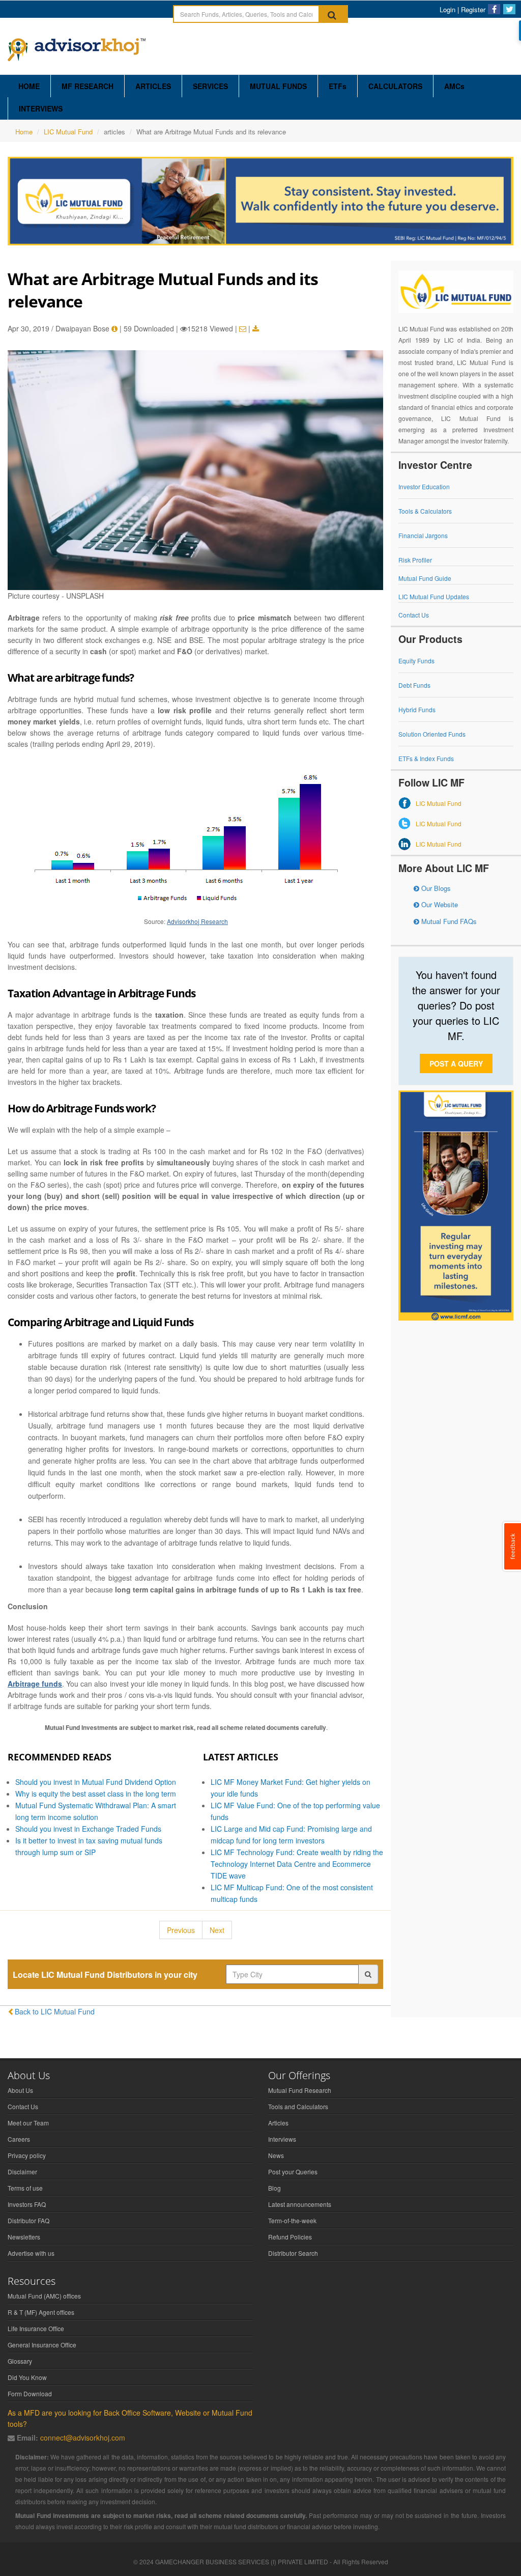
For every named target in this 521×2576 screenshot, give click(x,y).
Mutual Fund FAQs (448, 921)
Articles (278, 2123)
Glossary (20, 2361)
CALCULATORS (395, 86)
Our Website (439, 904)
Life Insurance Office (36, 2328)
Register (473, 9)
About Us (20, 2090)
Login (447, 9)
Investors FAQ (27, 2204)
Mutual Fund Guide (425, 578)
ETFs (338, 86)
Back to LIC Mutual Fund (55, 2011)
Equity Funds (416, 661)
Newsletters (24, 2237)
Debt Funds (414, 685)
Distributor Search (293, 2253)
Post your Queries (293, 2172)
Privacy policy (27, 2155)
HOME (29, 86)
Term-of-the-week (292, 2220)
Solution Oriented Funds (432, 734)
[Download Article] (256, 329)
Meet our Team (28, 2123)
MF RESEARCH (88, 86)
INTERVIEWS (41, 108)
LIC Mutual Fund (68, 132)
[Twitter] (509, 9)
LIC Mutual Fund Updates (434, 596)
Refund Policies (290, 2237)
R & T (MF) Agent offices (41, 2312)
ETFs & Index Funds (426, 758)
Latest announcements (300, 2204)
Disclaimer (22, 2172)
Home (24, 132)
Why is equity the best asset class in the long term (96, 1794)
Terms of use (25, 2188)
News (276, 2155)
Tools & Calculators (425, 511)
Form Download (30, 2393)
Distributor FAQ (28, 2220)
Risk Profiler (415, 560)
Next (217, 1930)
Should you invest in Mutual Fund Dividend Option (96, 1782)
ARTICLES (153, 86)
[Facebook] (494, 9)
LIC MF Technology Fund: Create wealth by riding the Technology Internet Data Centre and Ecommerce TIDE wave (297, 1864)
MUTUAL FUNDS (278, 86)
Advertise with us (31, 2253)
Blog (274, 2188)
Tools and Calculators (298, 2106)
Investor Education (424, 486)
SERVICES (210, 86)
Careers (19, 2139)
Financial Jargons (423, 535)
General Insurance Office (42, 2345)
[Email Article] (243, 329)
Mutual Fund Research (300, 2090)
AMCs (454, 86)
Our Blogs (435, 888)
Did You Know (27, 2377)
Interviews (282, 2139)
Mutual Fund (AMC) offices (44, 2296)
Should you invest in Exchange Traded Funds (88, 1829)
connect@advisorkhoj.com (83, 2438)
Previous (181, 1930)
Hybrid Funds (417, 709)
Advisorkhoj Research (197, 921)
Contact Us (414, 615)
